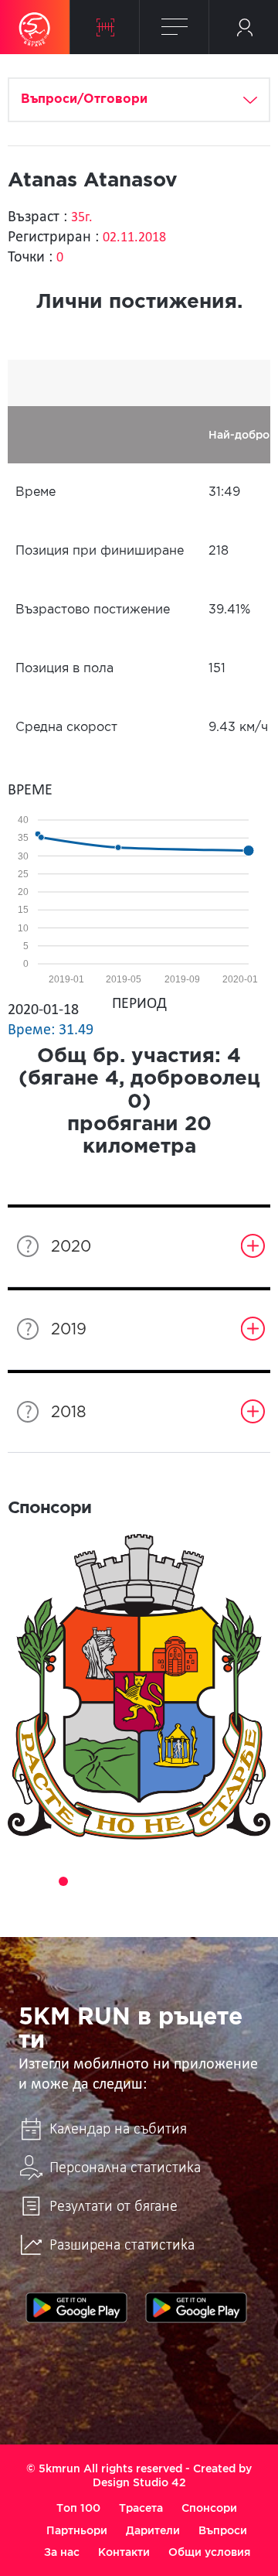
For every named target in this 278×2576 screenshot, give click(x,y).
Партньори (77, 2530)
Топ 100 (78, 2508)
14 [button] (128, 1903)
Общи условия (209, 2552)
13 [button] (107, 1903)
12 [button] (258, 1881)
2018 (69, 1413)
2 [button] (42, 1881)
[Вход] (244, 27)
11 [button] (236, 1881)
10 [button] (215, 1881)
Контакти (124, 2552)
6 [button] (128, 1881)
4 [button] (85, 1881)
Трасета (141, 2508)
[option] (139, 1686)
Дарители (153, 2530)
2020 (71, 1247)
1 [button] (20, 1881)
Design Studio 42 (139, 2482)
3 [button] (63, 1881)
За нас (62, 2552)
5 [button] (107, 1881)
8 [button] (171, 1881)
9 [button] (193, 1881)
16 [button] (171, 1903)
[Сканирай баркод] (105, 27)
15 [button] (150, 1903)
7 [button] (150, 1881)
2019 (69, 1330)
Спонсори (209, 2508)
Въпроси (223, 2530)
